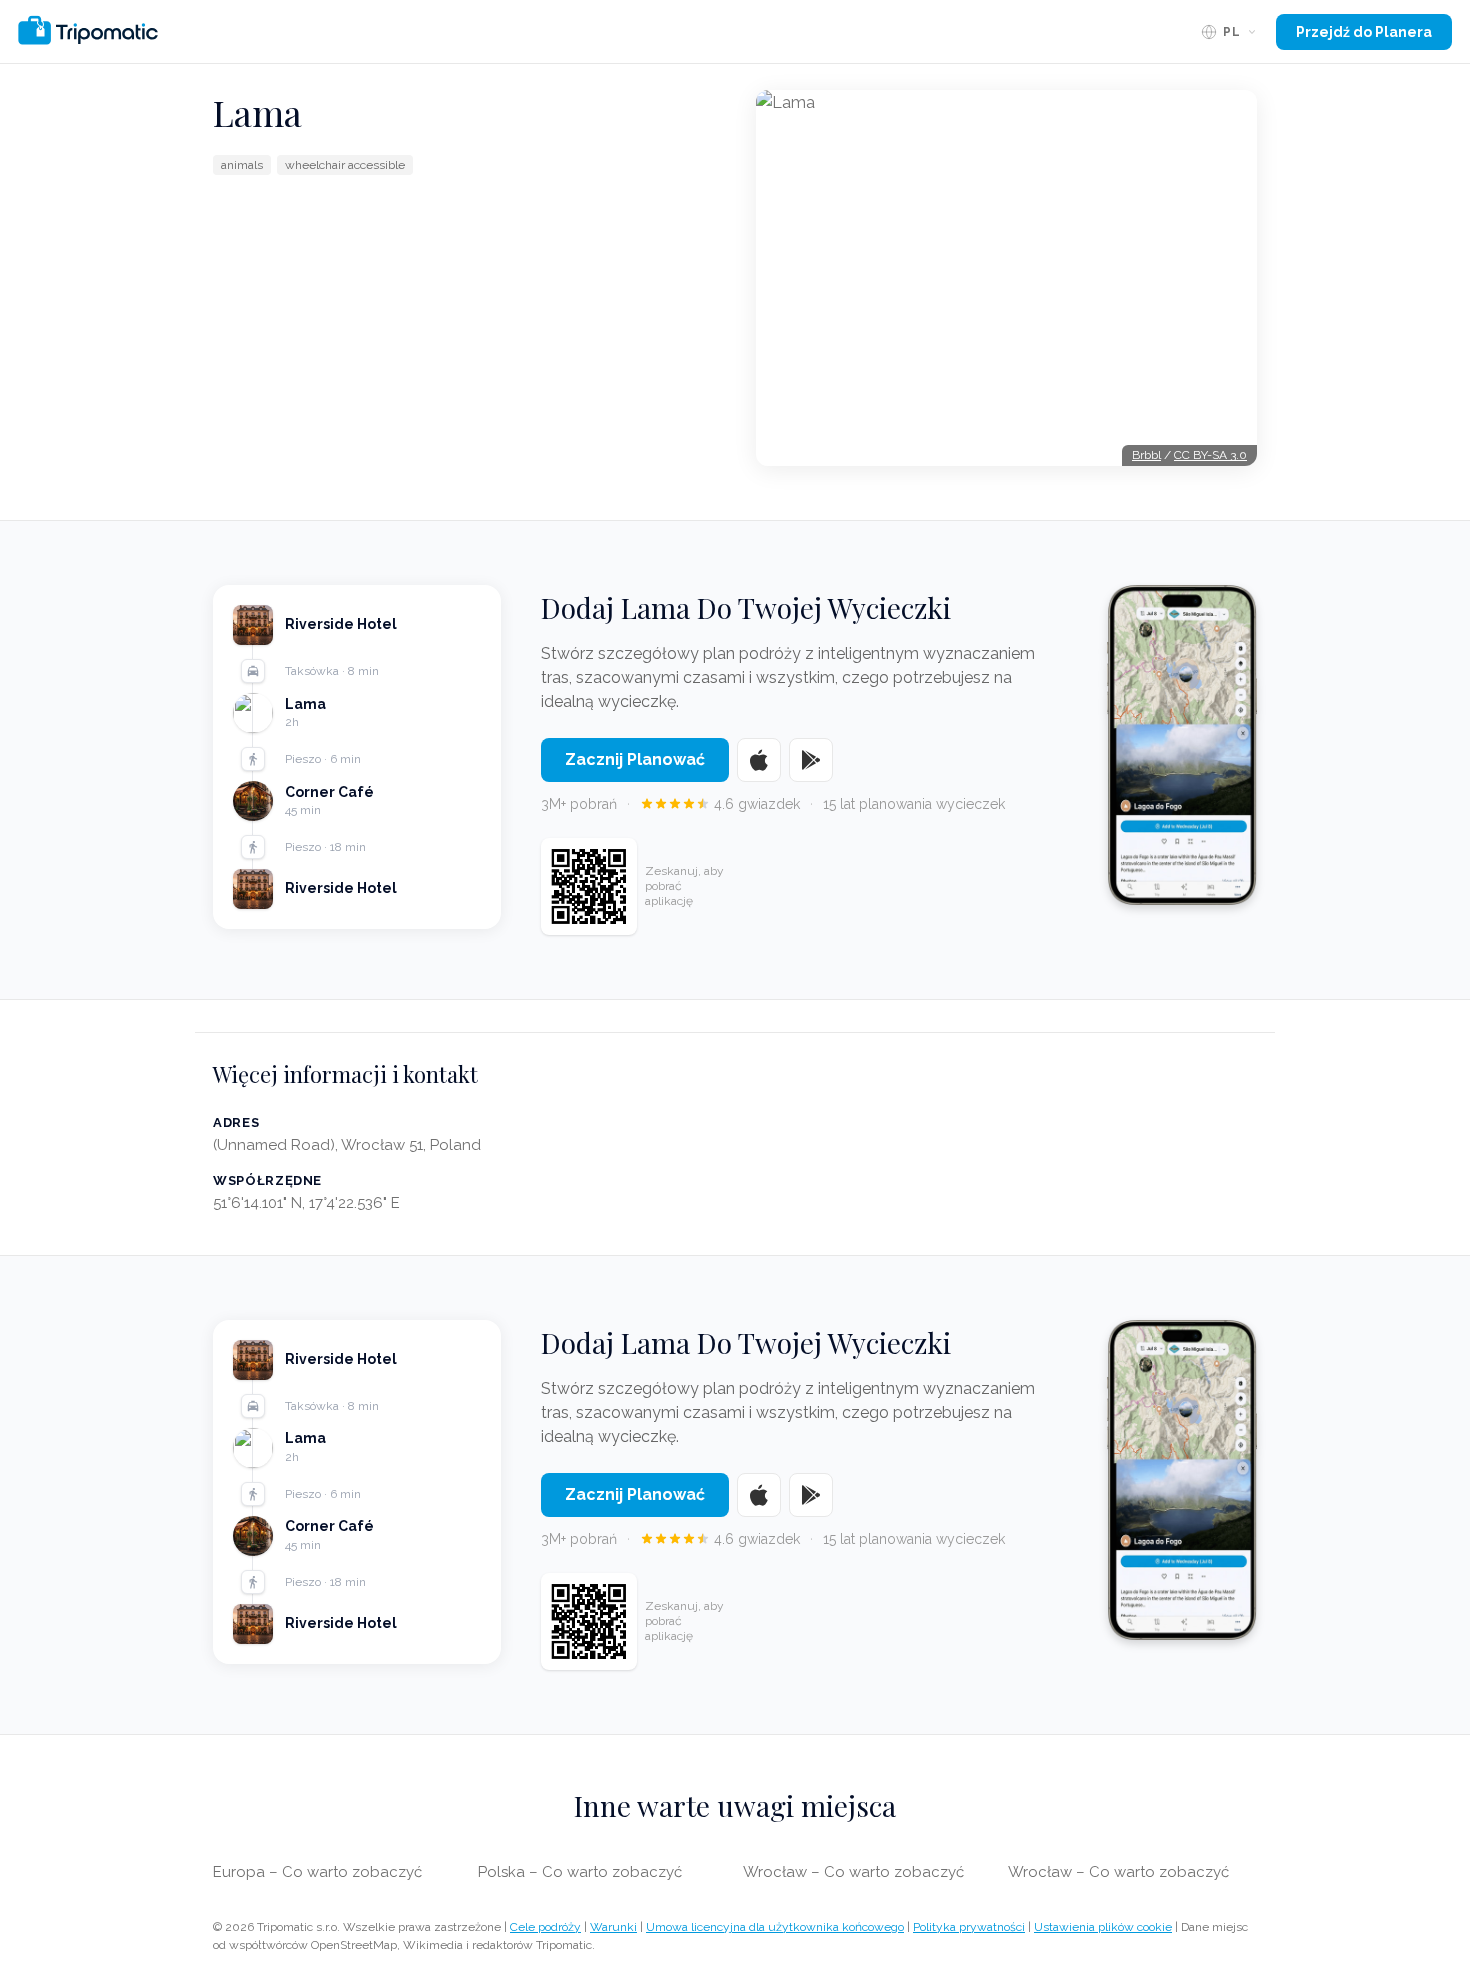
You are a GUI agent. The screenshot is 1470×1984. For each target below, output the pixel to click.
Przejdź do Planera (1364, 32)
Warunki (613, 1927)
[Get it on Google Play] (811, 760)
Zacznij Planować (635, 759)
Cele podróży (545, 1927)
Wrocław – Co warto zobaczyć (853, 1872)
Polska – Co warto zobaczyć (580, 1872)
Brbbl (1146, 455)
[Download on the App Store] (759, 760)
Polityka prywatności (969, 1927)
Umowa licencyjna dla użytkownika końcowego (775, 1927)
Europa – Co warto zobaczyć (317, 1872)
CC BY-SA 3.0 (1210, 455)
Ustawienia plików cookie (1103, 1927)
